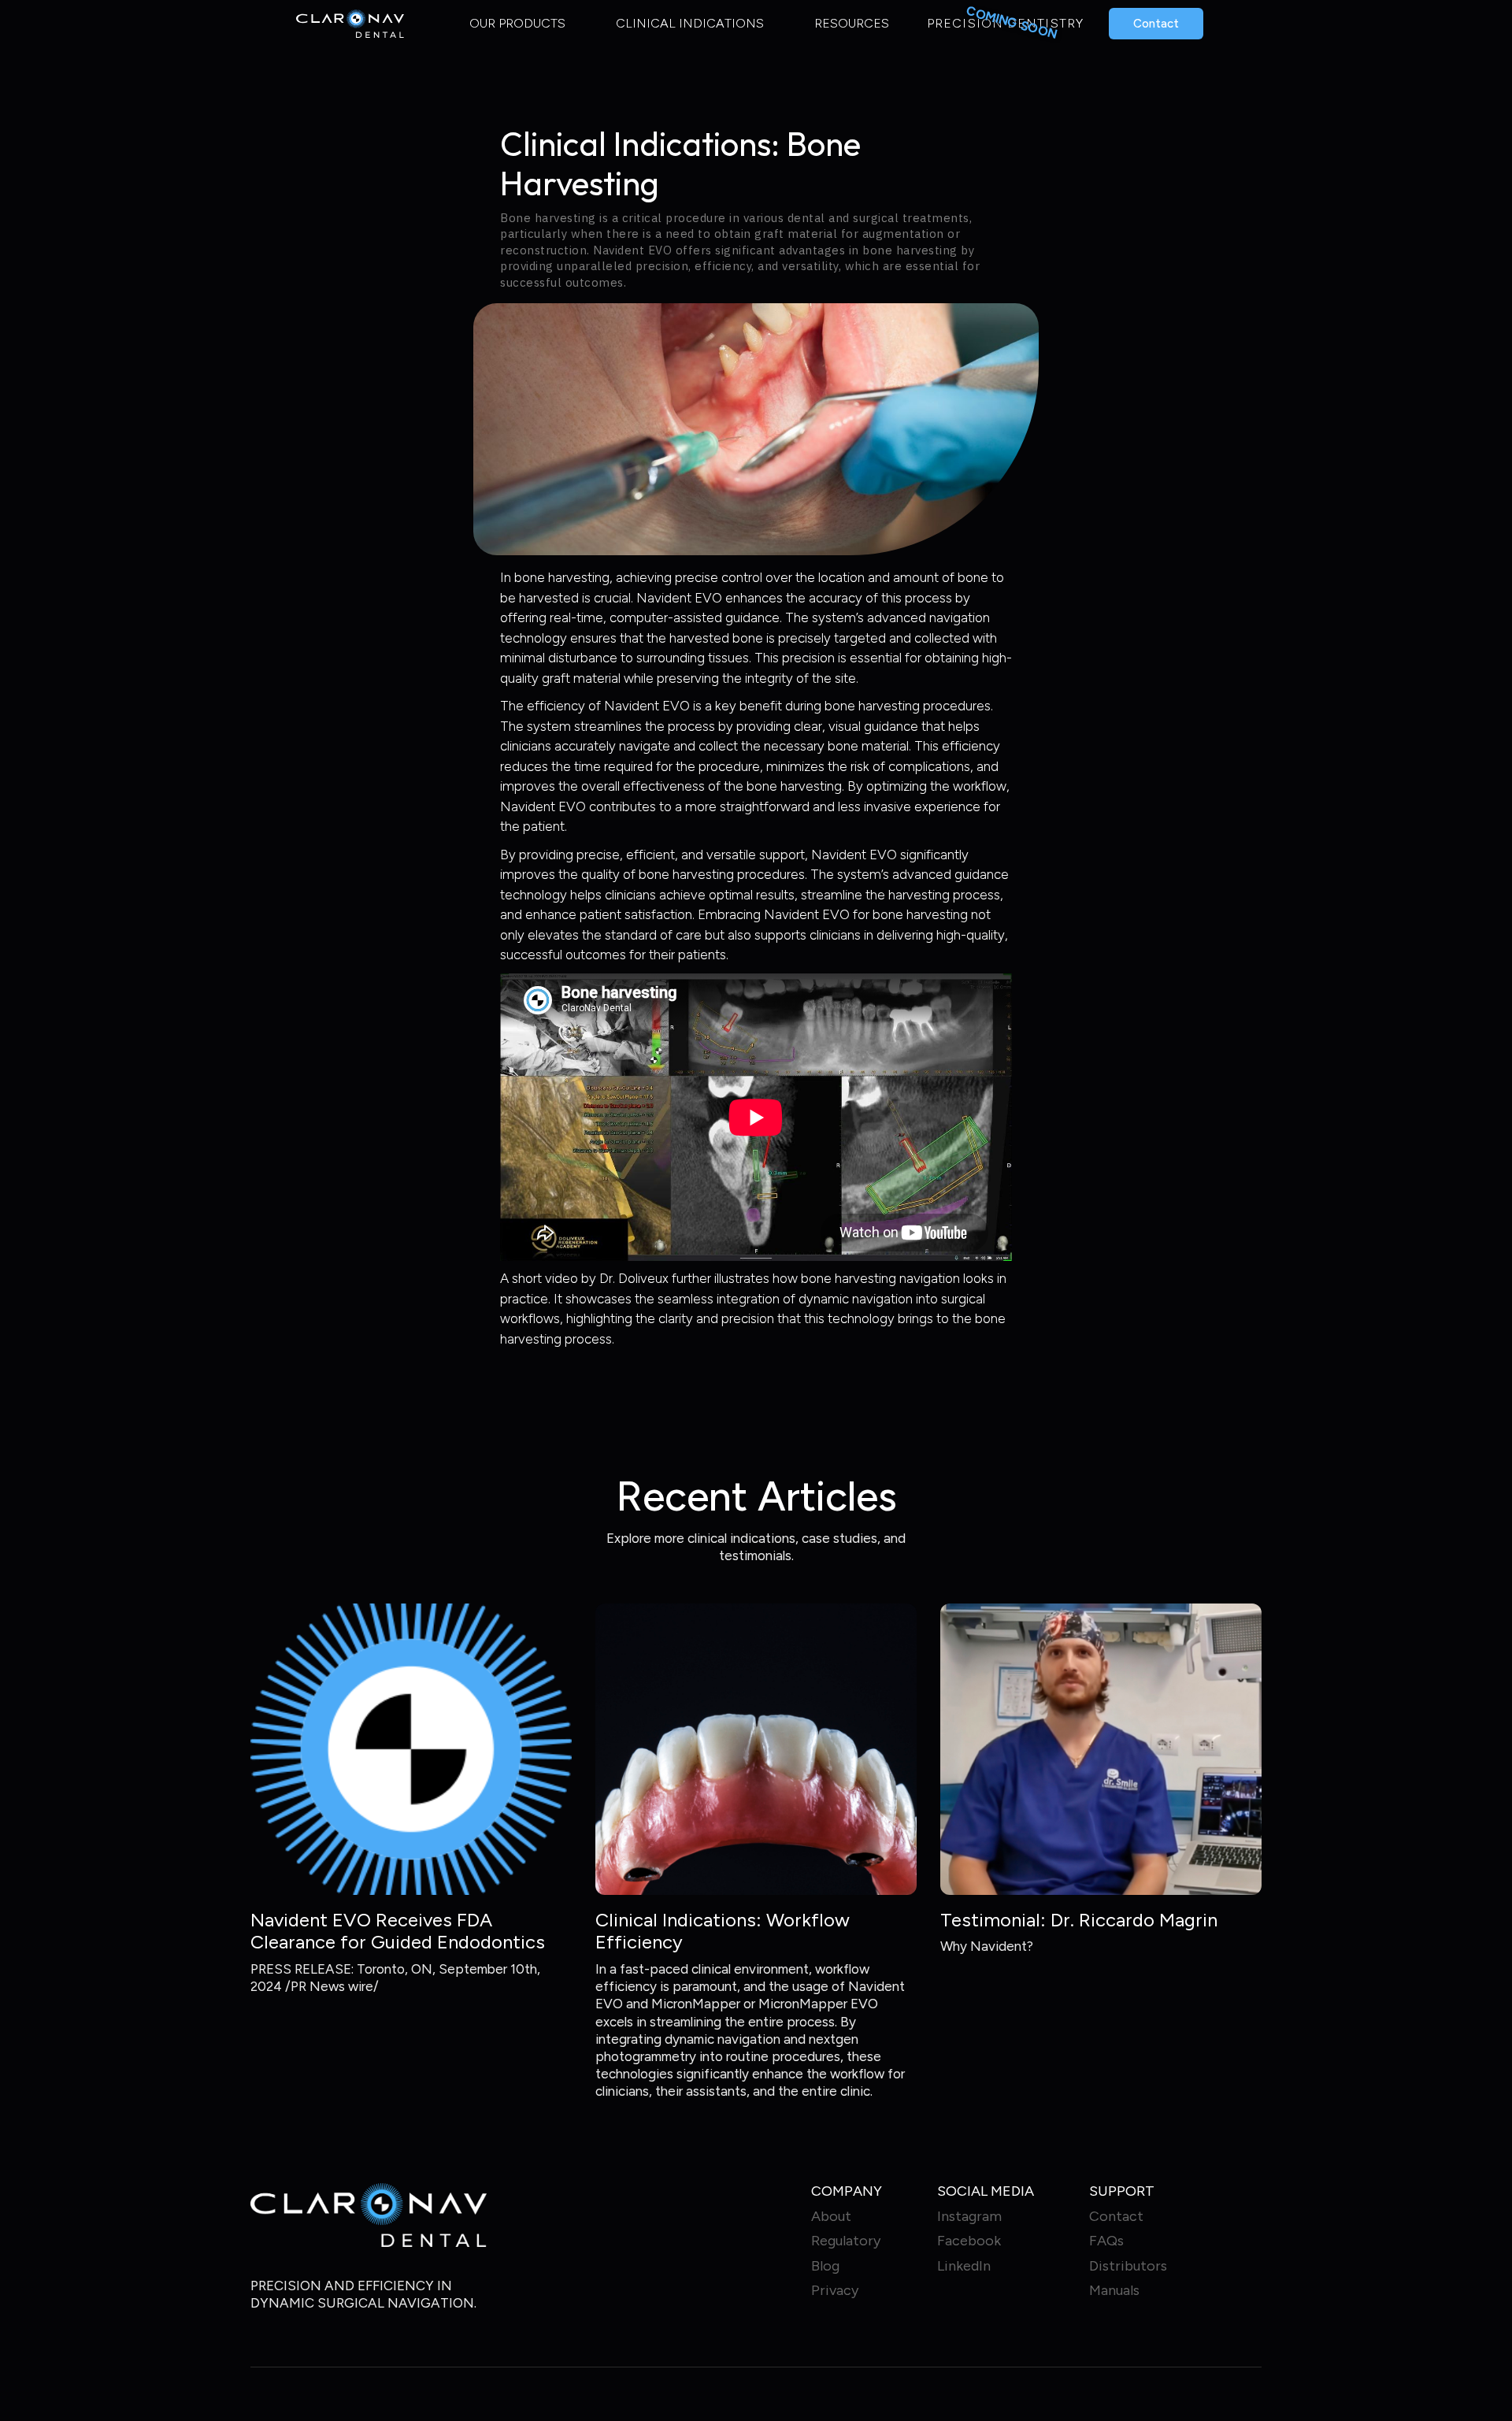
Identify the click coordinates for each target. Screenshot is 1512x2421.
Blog (825, 2266)
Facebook (969, 2241)
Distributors (1128, 2266)
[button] (517, 23)
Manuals (1114, 2291)
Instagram (969, 2217)
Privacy (835, 2291)
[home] (350, 24)
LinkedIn (964, 2266)
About (831, 2217)
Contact (1156, 24)
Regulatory (846, 2241)
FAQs (1106, 2241)
